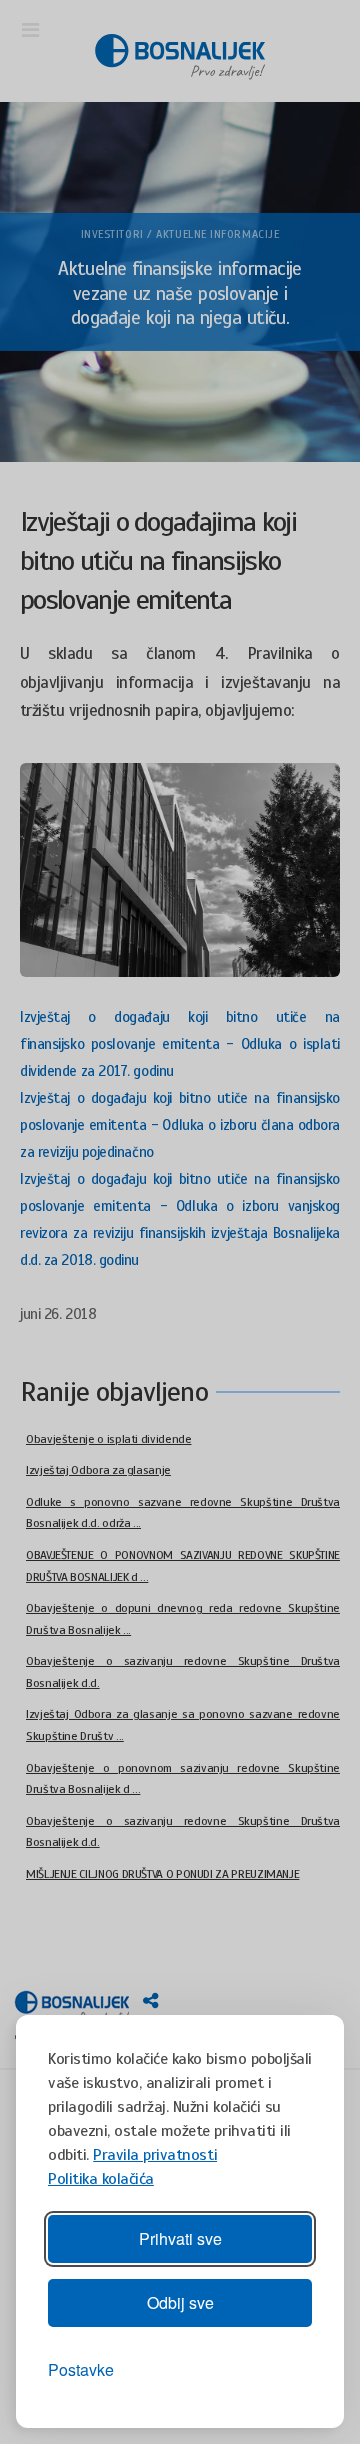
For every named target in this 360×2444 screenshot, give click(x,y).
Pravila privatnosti (155, 2155)
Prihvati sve (180, 2238)
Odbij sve (180, 2302)
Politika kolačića (101, 2179)
